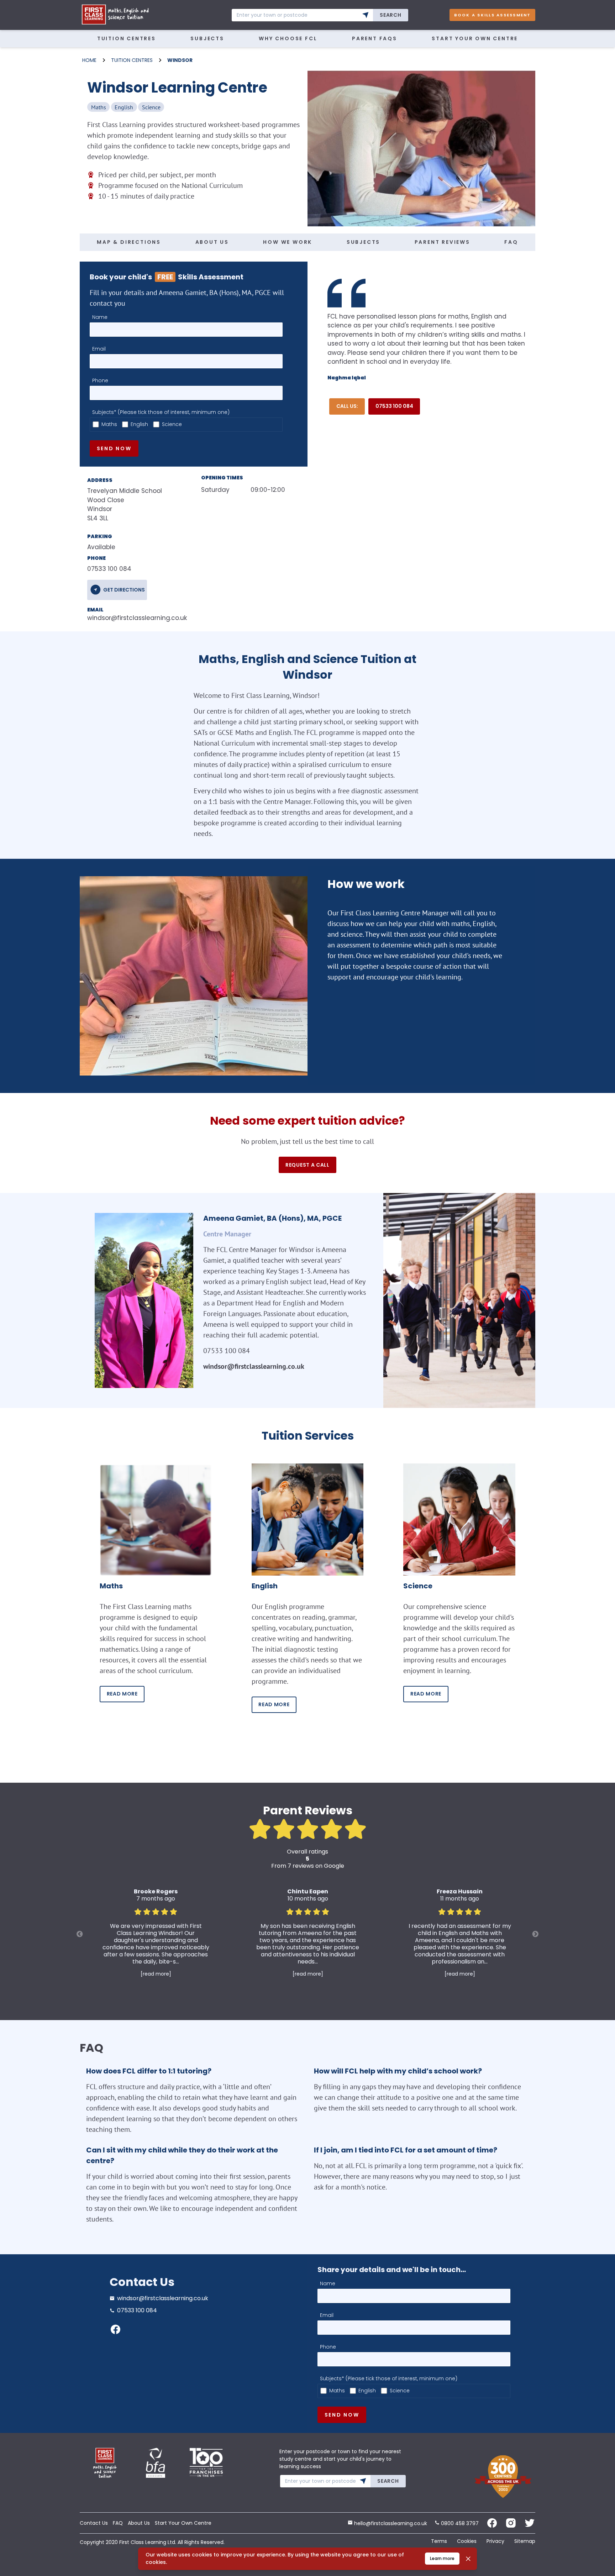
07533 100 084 (394, 406)
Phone (100, 380)
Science (172, 424)
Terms (439, 2541)
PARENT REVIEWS (442, 242)
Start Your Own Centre (475, 38)
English (139, 424)
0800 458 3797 (459, 2523)
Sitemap (525, 2541)
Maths (109, 424)
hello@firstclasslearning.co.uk (390, 2523)
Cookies (467, 2541)
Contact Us (94, 2523)
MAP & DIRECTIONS (129, 242)
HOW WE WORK (288, 242)
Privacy (495, 2541)
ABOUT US (212, 242)
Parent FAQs (375, 38)
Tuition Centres (127, 38)
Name (100, 317)
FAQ (511, 242)
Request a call (307, 1165)
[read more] (156, 1974)
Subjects (207, 38)
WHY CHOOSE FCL (288, 38)
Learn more (442, 2558)
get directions (124, 590)
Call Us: (347, 406)
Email (99, 349)
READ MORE (122, 1694)
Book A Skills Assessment (493, 15)
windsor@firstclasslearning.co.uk (133, 618)
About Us (139, 2523)
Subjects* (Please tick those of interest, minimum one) (161, 412)
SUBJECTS (363, 242)
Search (390, 15)
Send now (114, 448)
